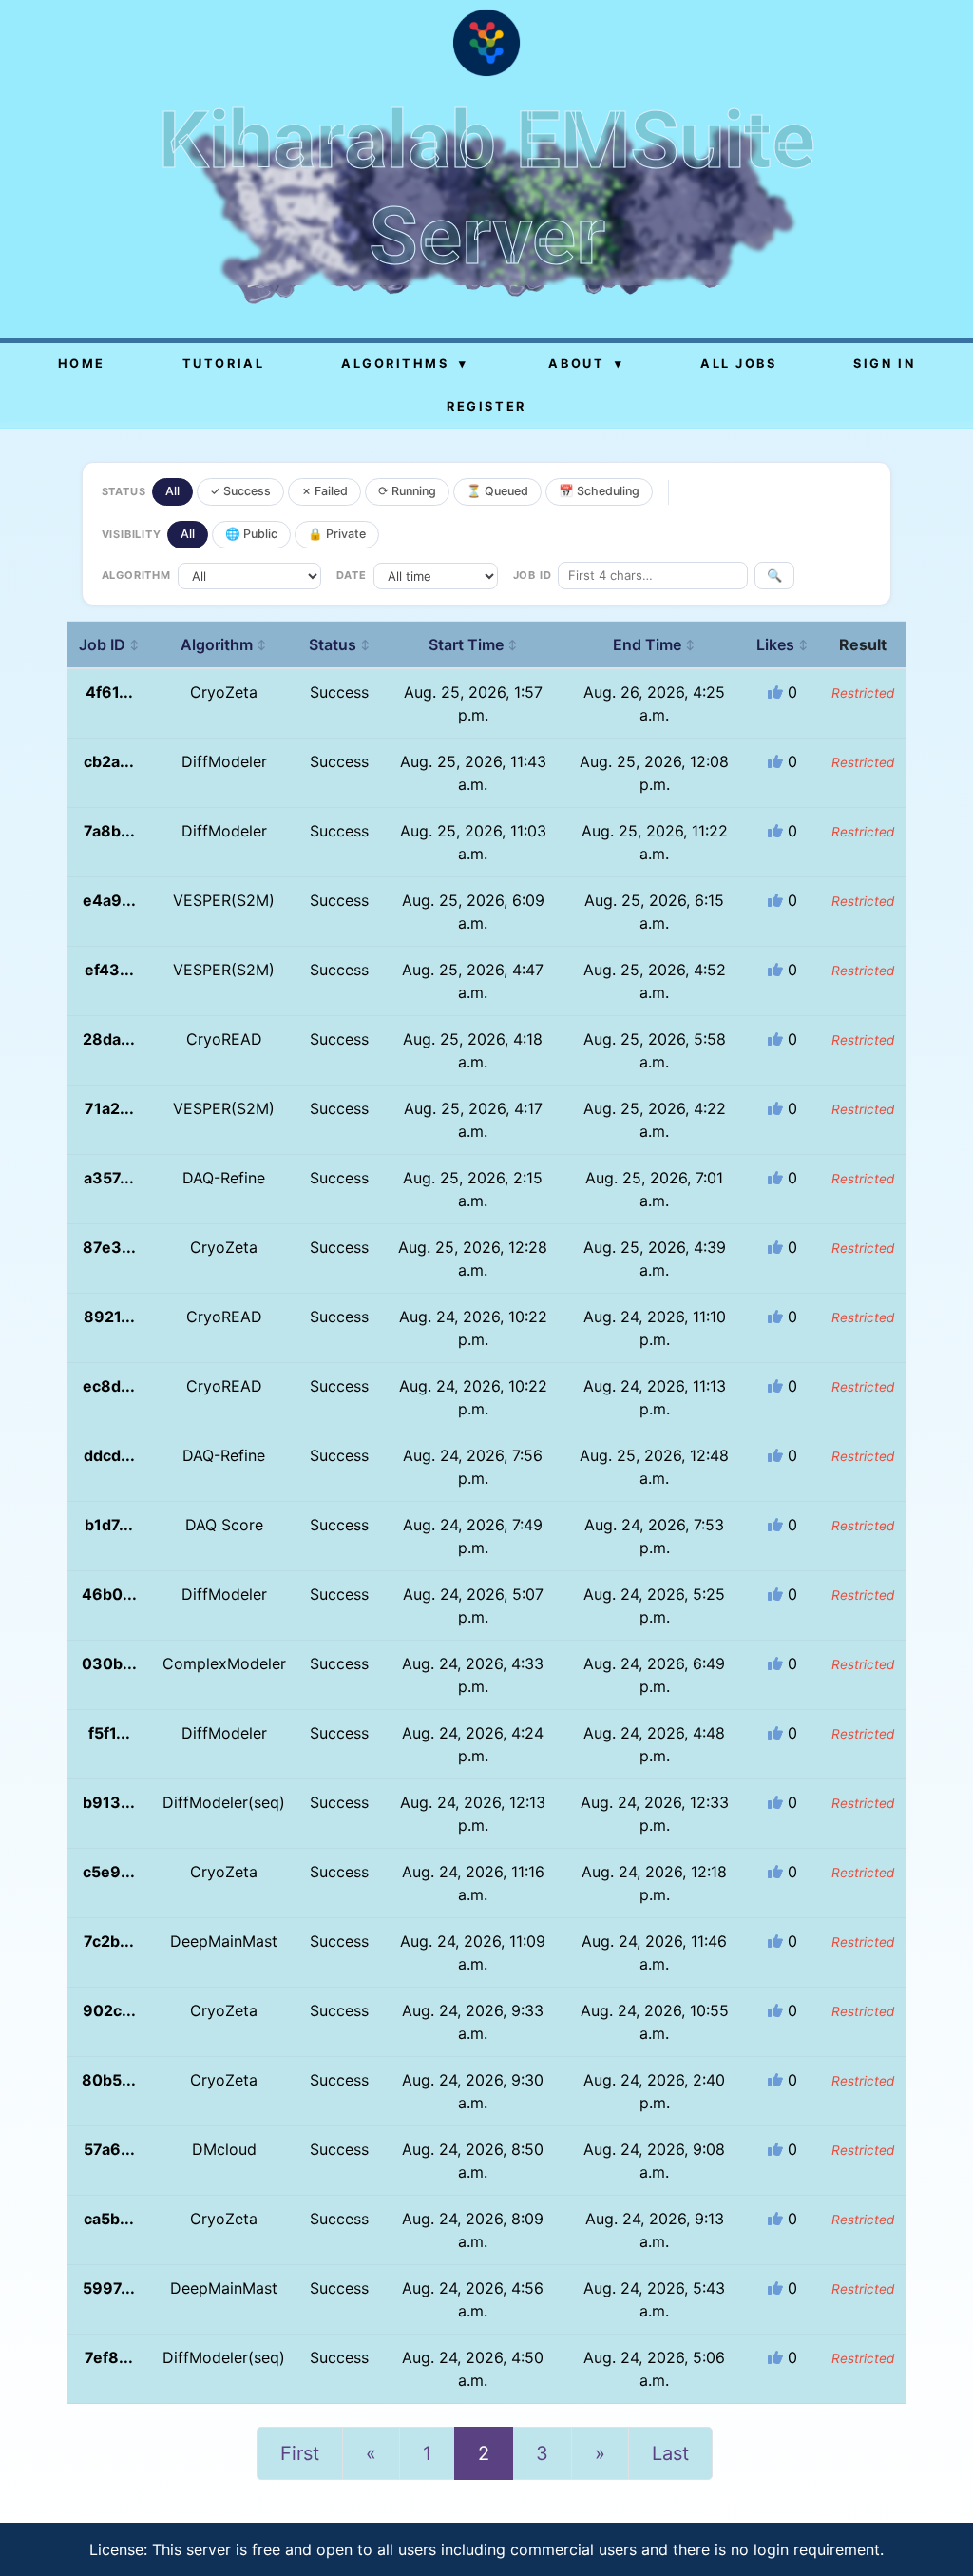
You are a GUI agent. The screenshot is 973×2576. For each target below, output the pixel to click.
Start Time (473, 644)
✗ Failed (324, 491)
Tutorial (223, 364)
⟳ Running (407, 491)
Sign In (884, 364)
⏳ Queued (497, 491)
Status (340, 644)
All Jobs (738, 364)
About (586, 364)
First (300, 2453)
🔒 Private (337, 534)
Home (82, 364)
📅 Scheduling (599, 491)
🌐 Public (251, 534)
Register (486, 406)
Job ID (109, 644)
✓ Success (240, 491)
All (172, 491)
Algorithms (405, 364)
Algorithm (224, 644)
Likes (782, 644)
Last (670, 2453)
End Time (654, 644)
